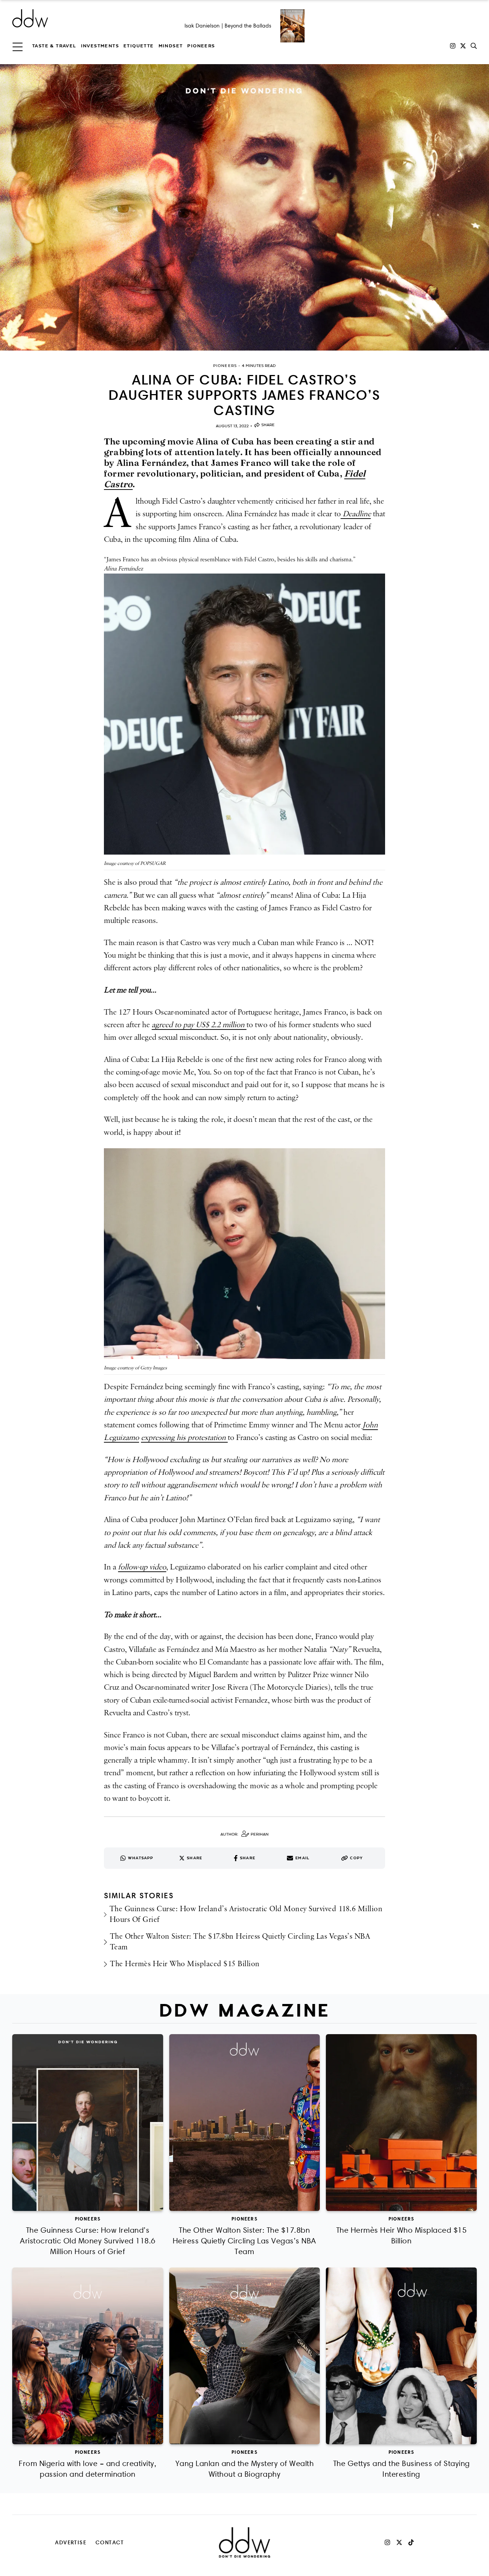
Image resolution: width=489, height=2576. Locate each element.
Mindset (171, 46)
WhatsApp (141, 1858)
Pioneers (201, 46)
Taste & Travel (54, 46)
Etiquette (139, 46)
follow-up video (142, 1567)
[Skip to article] (244, 207)
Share (268, 425)
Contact (110, 2542)
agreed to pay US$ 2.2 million (199, 1025)
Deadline (356, 514)
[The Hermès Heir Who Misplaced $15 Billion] (401, 2123)
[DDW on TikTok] (411, 2542)
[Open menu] (18, 46)
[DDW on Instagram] (453, 46)
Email (302, 1858)
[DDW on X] (463, 46)
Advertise (71, 2542)
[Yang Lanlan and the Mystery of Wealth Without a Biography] (245, 2356)
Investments (100, 46)
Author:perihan (244, 1834)
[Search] (474, 46)
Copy (356, 1858)
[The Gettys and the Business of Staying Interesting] (401, 2356)
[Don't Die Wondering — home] (86, 18)
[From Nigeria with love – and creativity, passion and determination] (88, 2356)
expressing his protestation (184, 1438)
